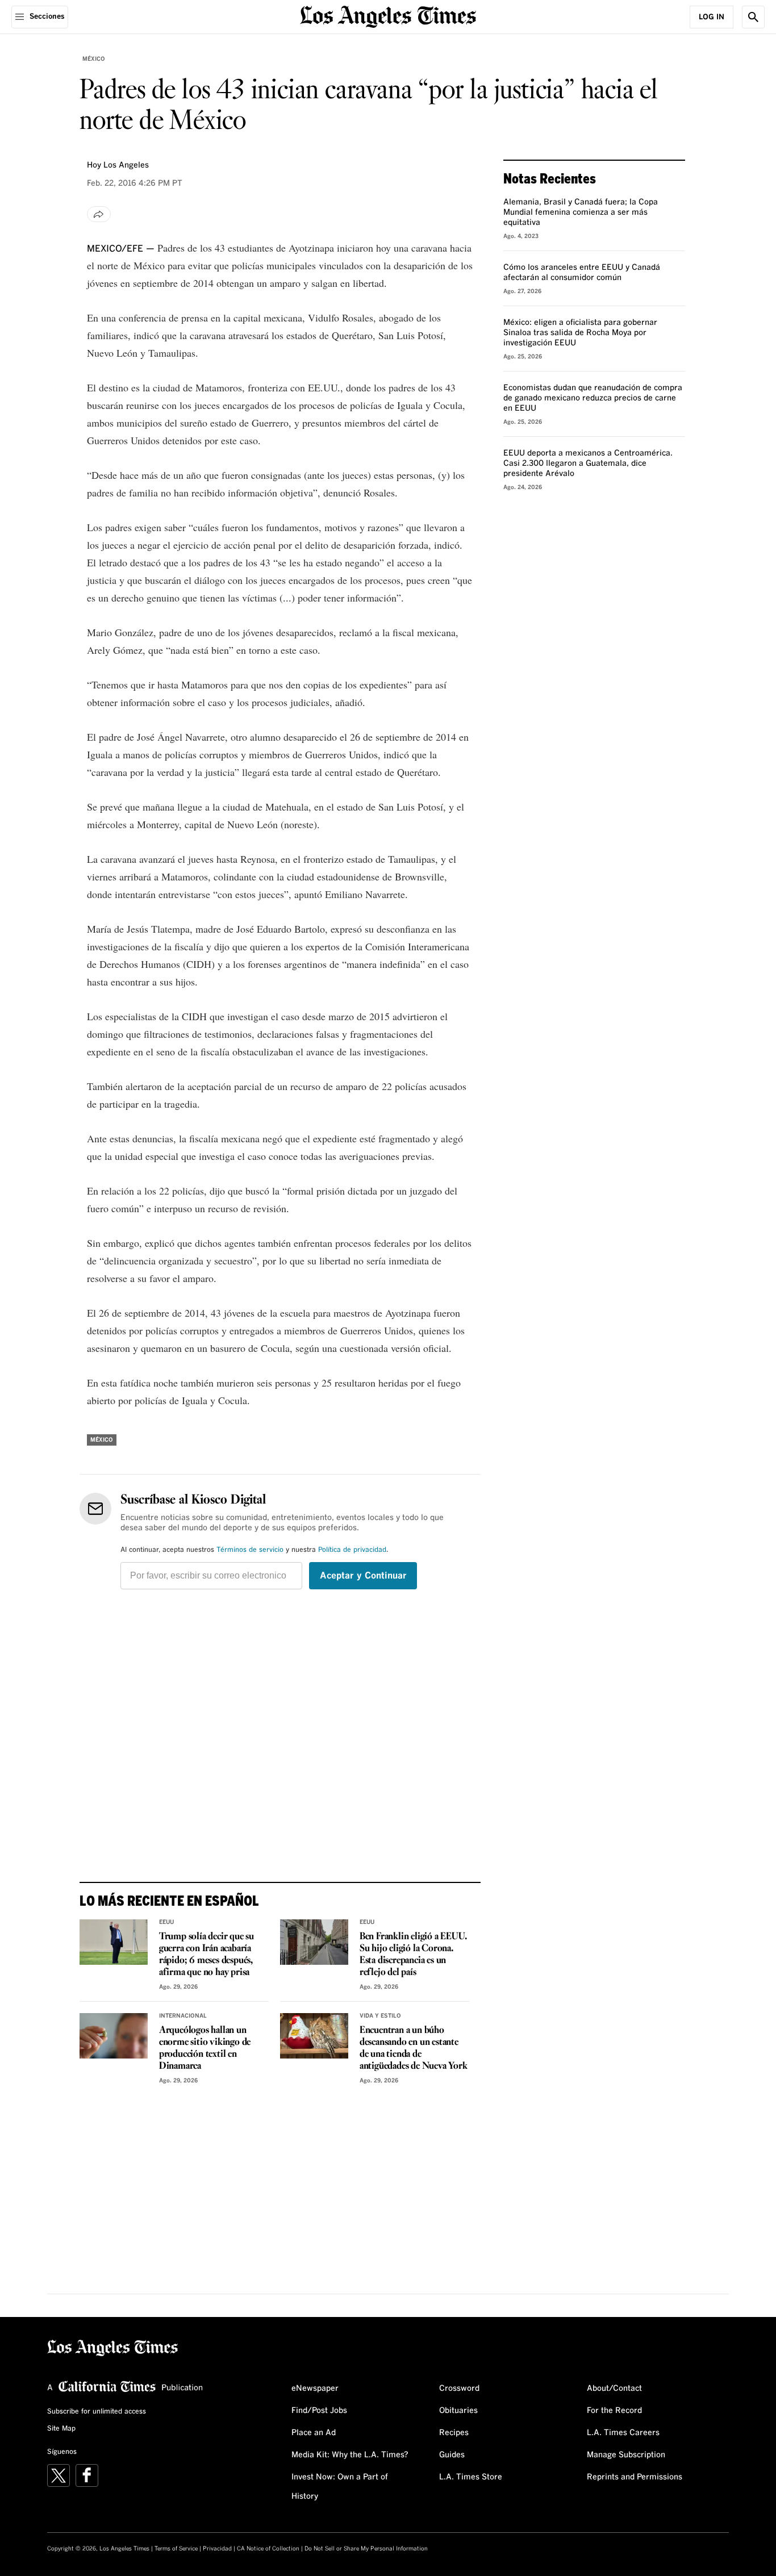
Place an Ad (314, 2433)
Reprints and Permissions (635, 2477)
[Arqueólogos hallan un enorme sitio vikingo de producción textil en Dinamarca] (114, 2036)
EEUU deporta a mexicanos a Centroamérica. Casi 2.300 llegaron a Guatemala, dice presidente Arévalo (588, 464)
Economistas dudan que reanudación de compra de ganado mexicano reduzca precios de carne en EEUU (593, 398)
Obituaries (458, 2411)
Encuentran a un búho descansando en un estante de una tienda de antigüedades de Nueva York (414, 2048)
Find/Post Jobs (319, 2411)
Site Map (61, 2429)
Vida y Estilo (380, 2016)
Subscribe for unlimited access (97, 2412)
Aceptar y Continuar (363, 1576)
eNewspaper (315, 2389)
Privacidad (217, 2549)
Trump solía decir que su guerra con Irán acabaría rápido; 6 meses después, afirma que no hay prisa (206, 1955)
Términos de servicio (250, 1550)
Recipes (454, 2433)
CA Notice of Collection (268, 2549)
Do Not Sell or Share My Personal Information (366, 2549)
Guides (452, 2455)
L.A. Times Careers (623, 2433)
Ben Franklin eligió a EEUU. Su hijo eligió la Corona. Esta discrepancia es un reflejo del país (413, 1955)
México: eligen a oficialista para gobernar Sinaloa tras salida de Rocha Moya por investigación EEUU (580, 333)
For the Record (614, 2411)
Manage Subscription (626, 2455)
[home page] (388, 16)
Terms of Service (176, 2549)
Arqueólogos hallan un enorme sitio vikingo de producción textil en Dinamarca (205, 2048)
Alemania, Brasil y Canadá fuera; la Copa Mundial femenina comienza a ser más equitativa (581, 212)
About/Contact (614, 2389)
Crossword (459, 2389)
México (94, 59)
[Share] (99, 214)
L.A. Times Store (471, 2477)
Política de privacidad (352, 1550)
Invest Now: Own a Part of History (340, 2487)
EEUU (166, 1922)
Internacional (183, 2016)
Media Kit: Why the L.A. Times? (350, 2455)
